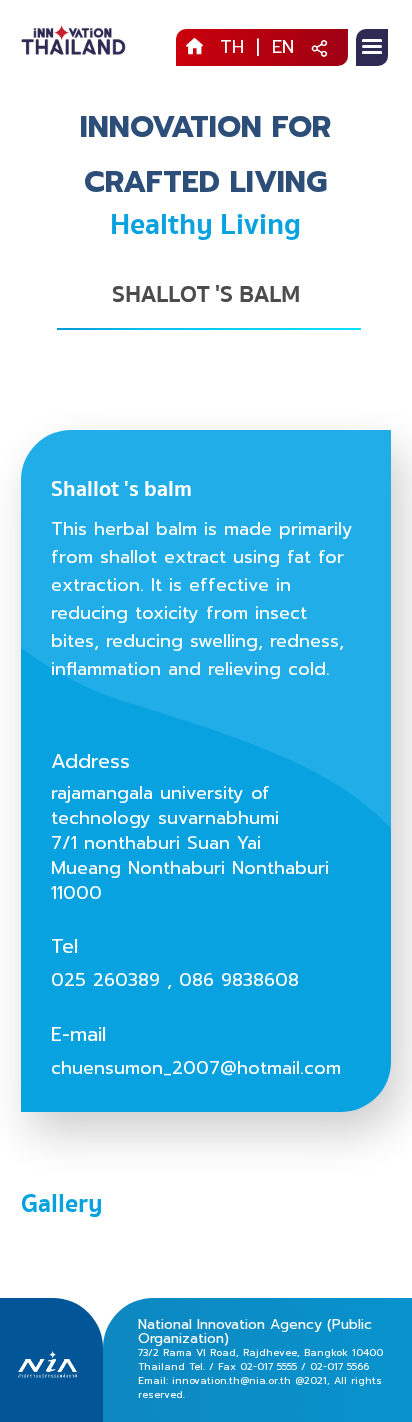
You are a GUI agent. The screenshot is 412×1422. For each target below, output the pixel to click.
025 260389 (105, 980)
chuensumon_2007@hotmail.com (196, 1068)
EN (283, 47)
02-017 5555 (268, 1366)
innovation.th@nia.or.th (231, 1380)
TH (232, 47)
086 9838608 (239, 980)
